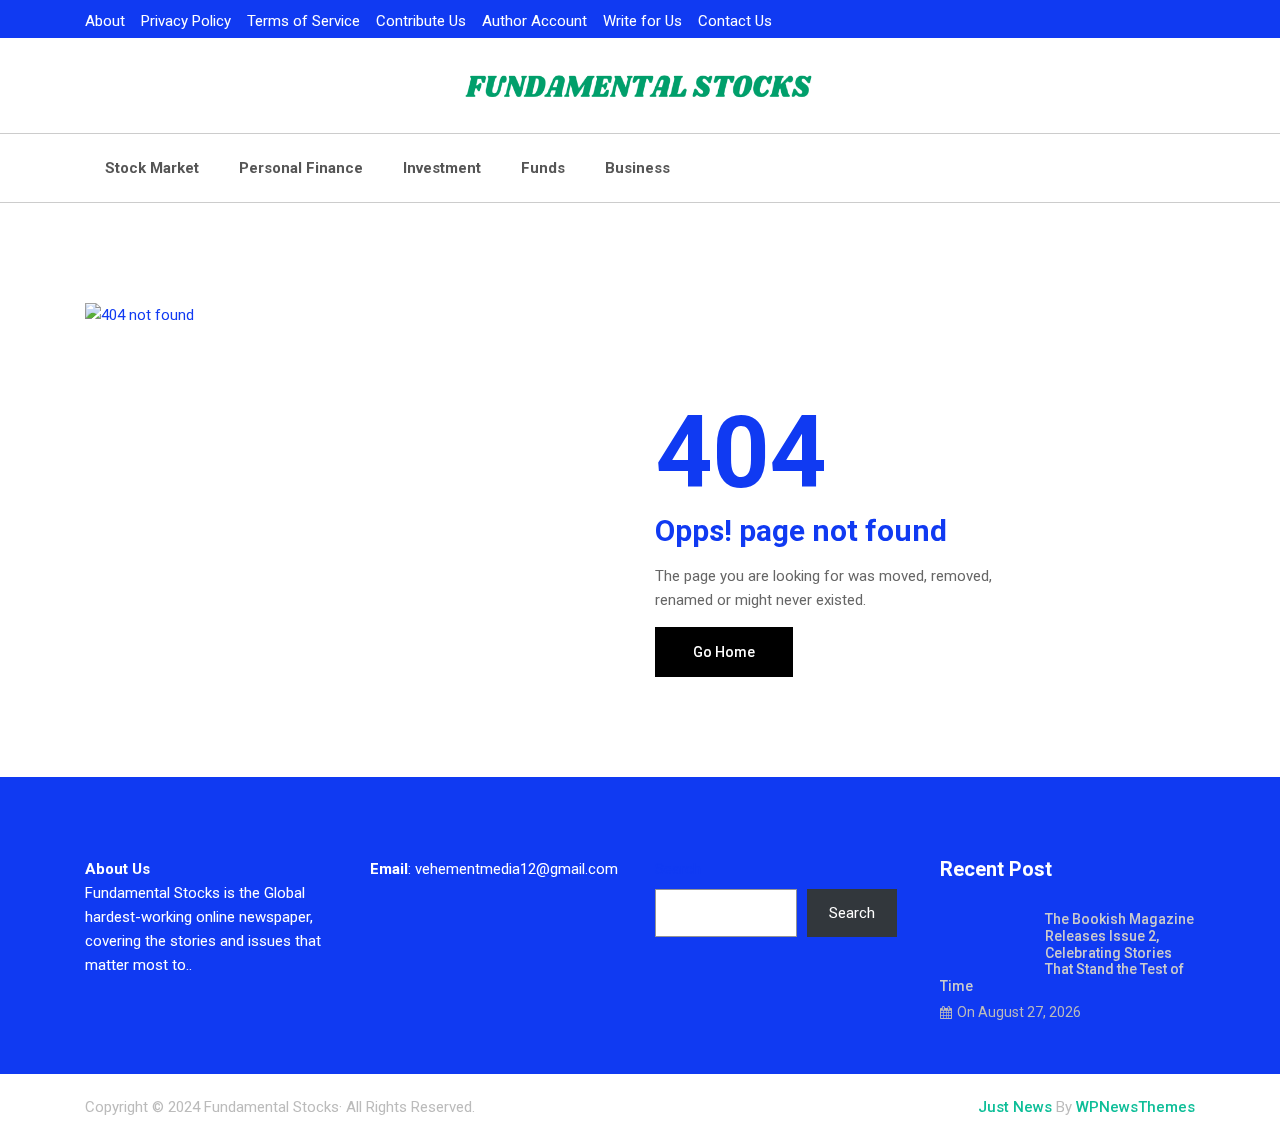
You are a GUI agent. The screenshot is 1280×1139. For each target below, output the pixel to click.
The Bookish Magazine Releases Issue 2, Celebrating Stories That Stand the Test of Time (1067, 952)
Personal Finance (301, 168)
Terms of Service (303, 21)
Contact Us (735, 21)
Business (637, 168)
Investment (442, 168)
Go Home (724, 652)
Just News (1015, 1107)
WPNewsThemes (1135, 1107)
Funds (543, 168)
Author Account (534, 21)
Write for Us (642, 21)
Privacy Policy (186, 21)
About (105, 21)
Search (678, 869)
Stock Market (152, 168)
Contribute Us (421, 21)
